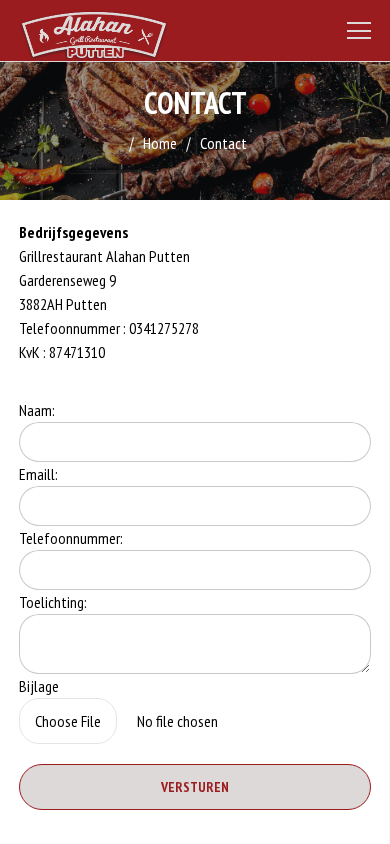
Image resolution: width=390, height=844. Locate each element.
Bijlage (39, 686)
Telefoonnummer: (71, 538)
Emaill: (38, 474)
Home (160, 143)
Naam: (37, 410)
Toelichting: (53, 602)
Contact (223, 143)
